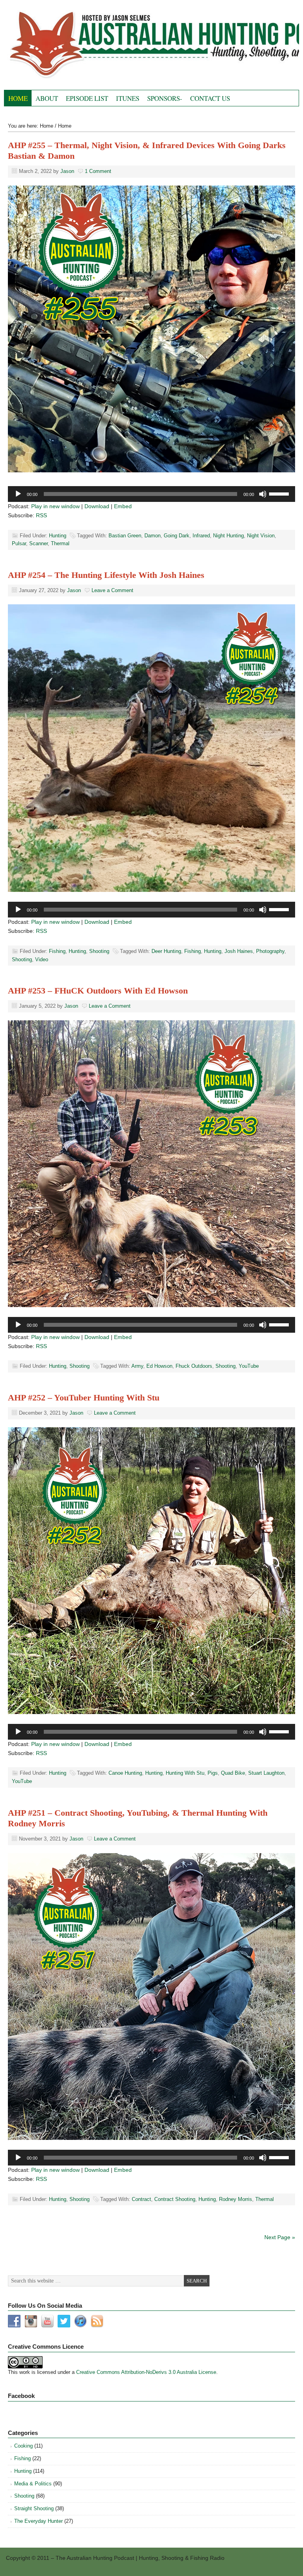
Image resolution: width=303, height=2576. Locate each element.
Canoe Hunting (125, 1773)
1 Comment (98, 171)
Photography (270, 951)
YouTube (249, 1366)
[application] (151, 494)
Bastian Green (125, 536)
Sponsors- (165, 98)
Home (18, 98)
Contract (141, 2199)
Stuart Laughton (266, 1773)
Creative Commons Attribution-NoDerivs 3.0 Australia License (146, 2372)
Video (42, 959)
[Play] (18, 494)
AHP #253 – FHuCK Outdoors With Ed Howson (98, 991)
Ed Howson (159, 1366)
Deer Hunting (166, 951)
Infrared (201, 536)
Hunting (58, 536)
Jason (67, 171)
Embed (123, 506)
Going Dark (177, 536)
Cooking (23, 2446)
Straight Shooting (34, 2508)
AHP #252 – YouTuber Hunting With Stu (84, 1398)
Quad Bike (233, 1773)
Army (137, 1366)
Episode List (87, 98)
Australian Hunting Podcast (93, 47)
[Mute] (263, 494)
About (47, 98)
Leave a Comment (112, 590)
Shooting (99, 951)
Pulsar (19, 543)
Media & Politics (33, 2484)
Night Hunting (228, 536)
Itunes (128, 98)
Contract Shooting (175, 2199)
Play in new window (55, 506)
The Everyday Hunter (38, 2521)
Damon (152, 536)
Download (97, 506)
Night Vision (261, 536)
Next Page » (280, 2237)
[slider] (280, 493)
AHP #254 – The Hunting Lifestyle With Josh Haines (106, 575)
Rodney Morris (236, 2199)
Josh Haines (239, 951)
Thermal (60, 543)
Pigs (213, 1773)
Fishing (57, 951)
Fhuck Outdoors (194, 1366)
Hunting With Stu (185, 1773)
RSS (41, 515)
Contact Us (210, 98)
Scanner (38, 543)
